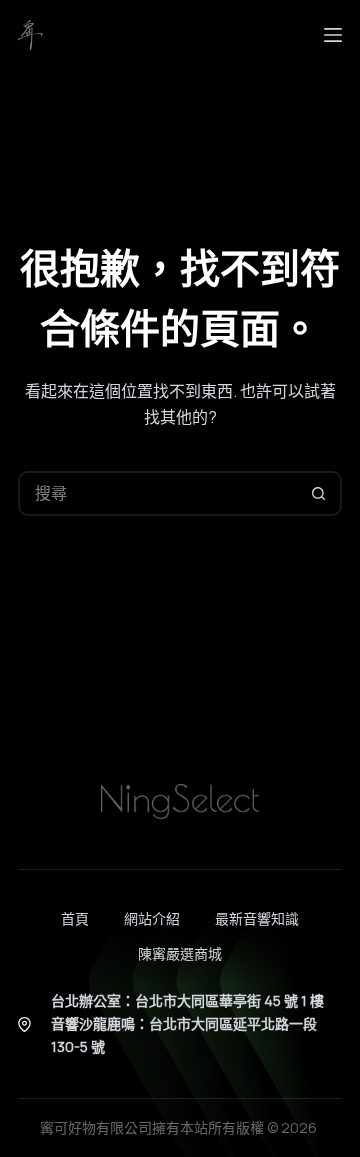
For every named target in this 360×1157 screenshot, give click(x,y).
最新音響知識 (257, 919)
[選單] (333, 35)
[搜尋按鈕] (319, 493)
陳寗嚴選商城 (180, 954)
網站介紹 (152, 919)
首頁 (75, 919)
